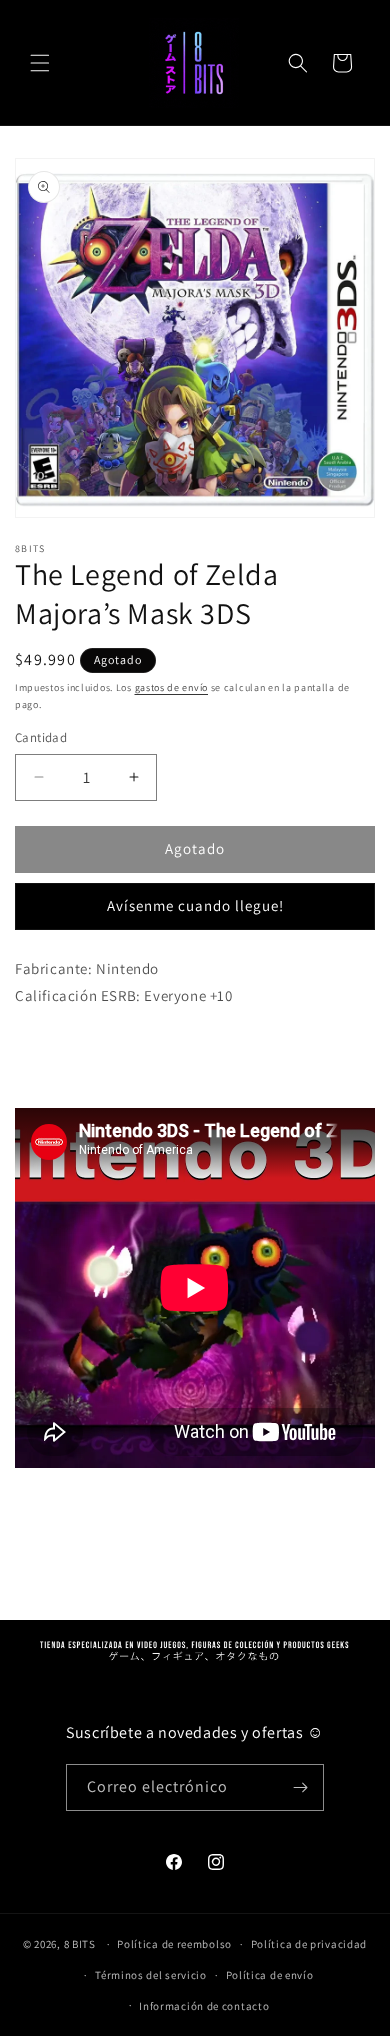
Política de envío (270, 1975)
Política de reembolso (174, 1944)
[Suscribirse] (301, 1787)
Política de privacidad (309, 1944)
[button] (40, 63)
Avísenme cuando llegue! (195, 905)
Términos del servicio (151, 1975)
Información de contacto (204, 2006)
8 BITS (80, 1944)
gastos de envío (172, 687)
